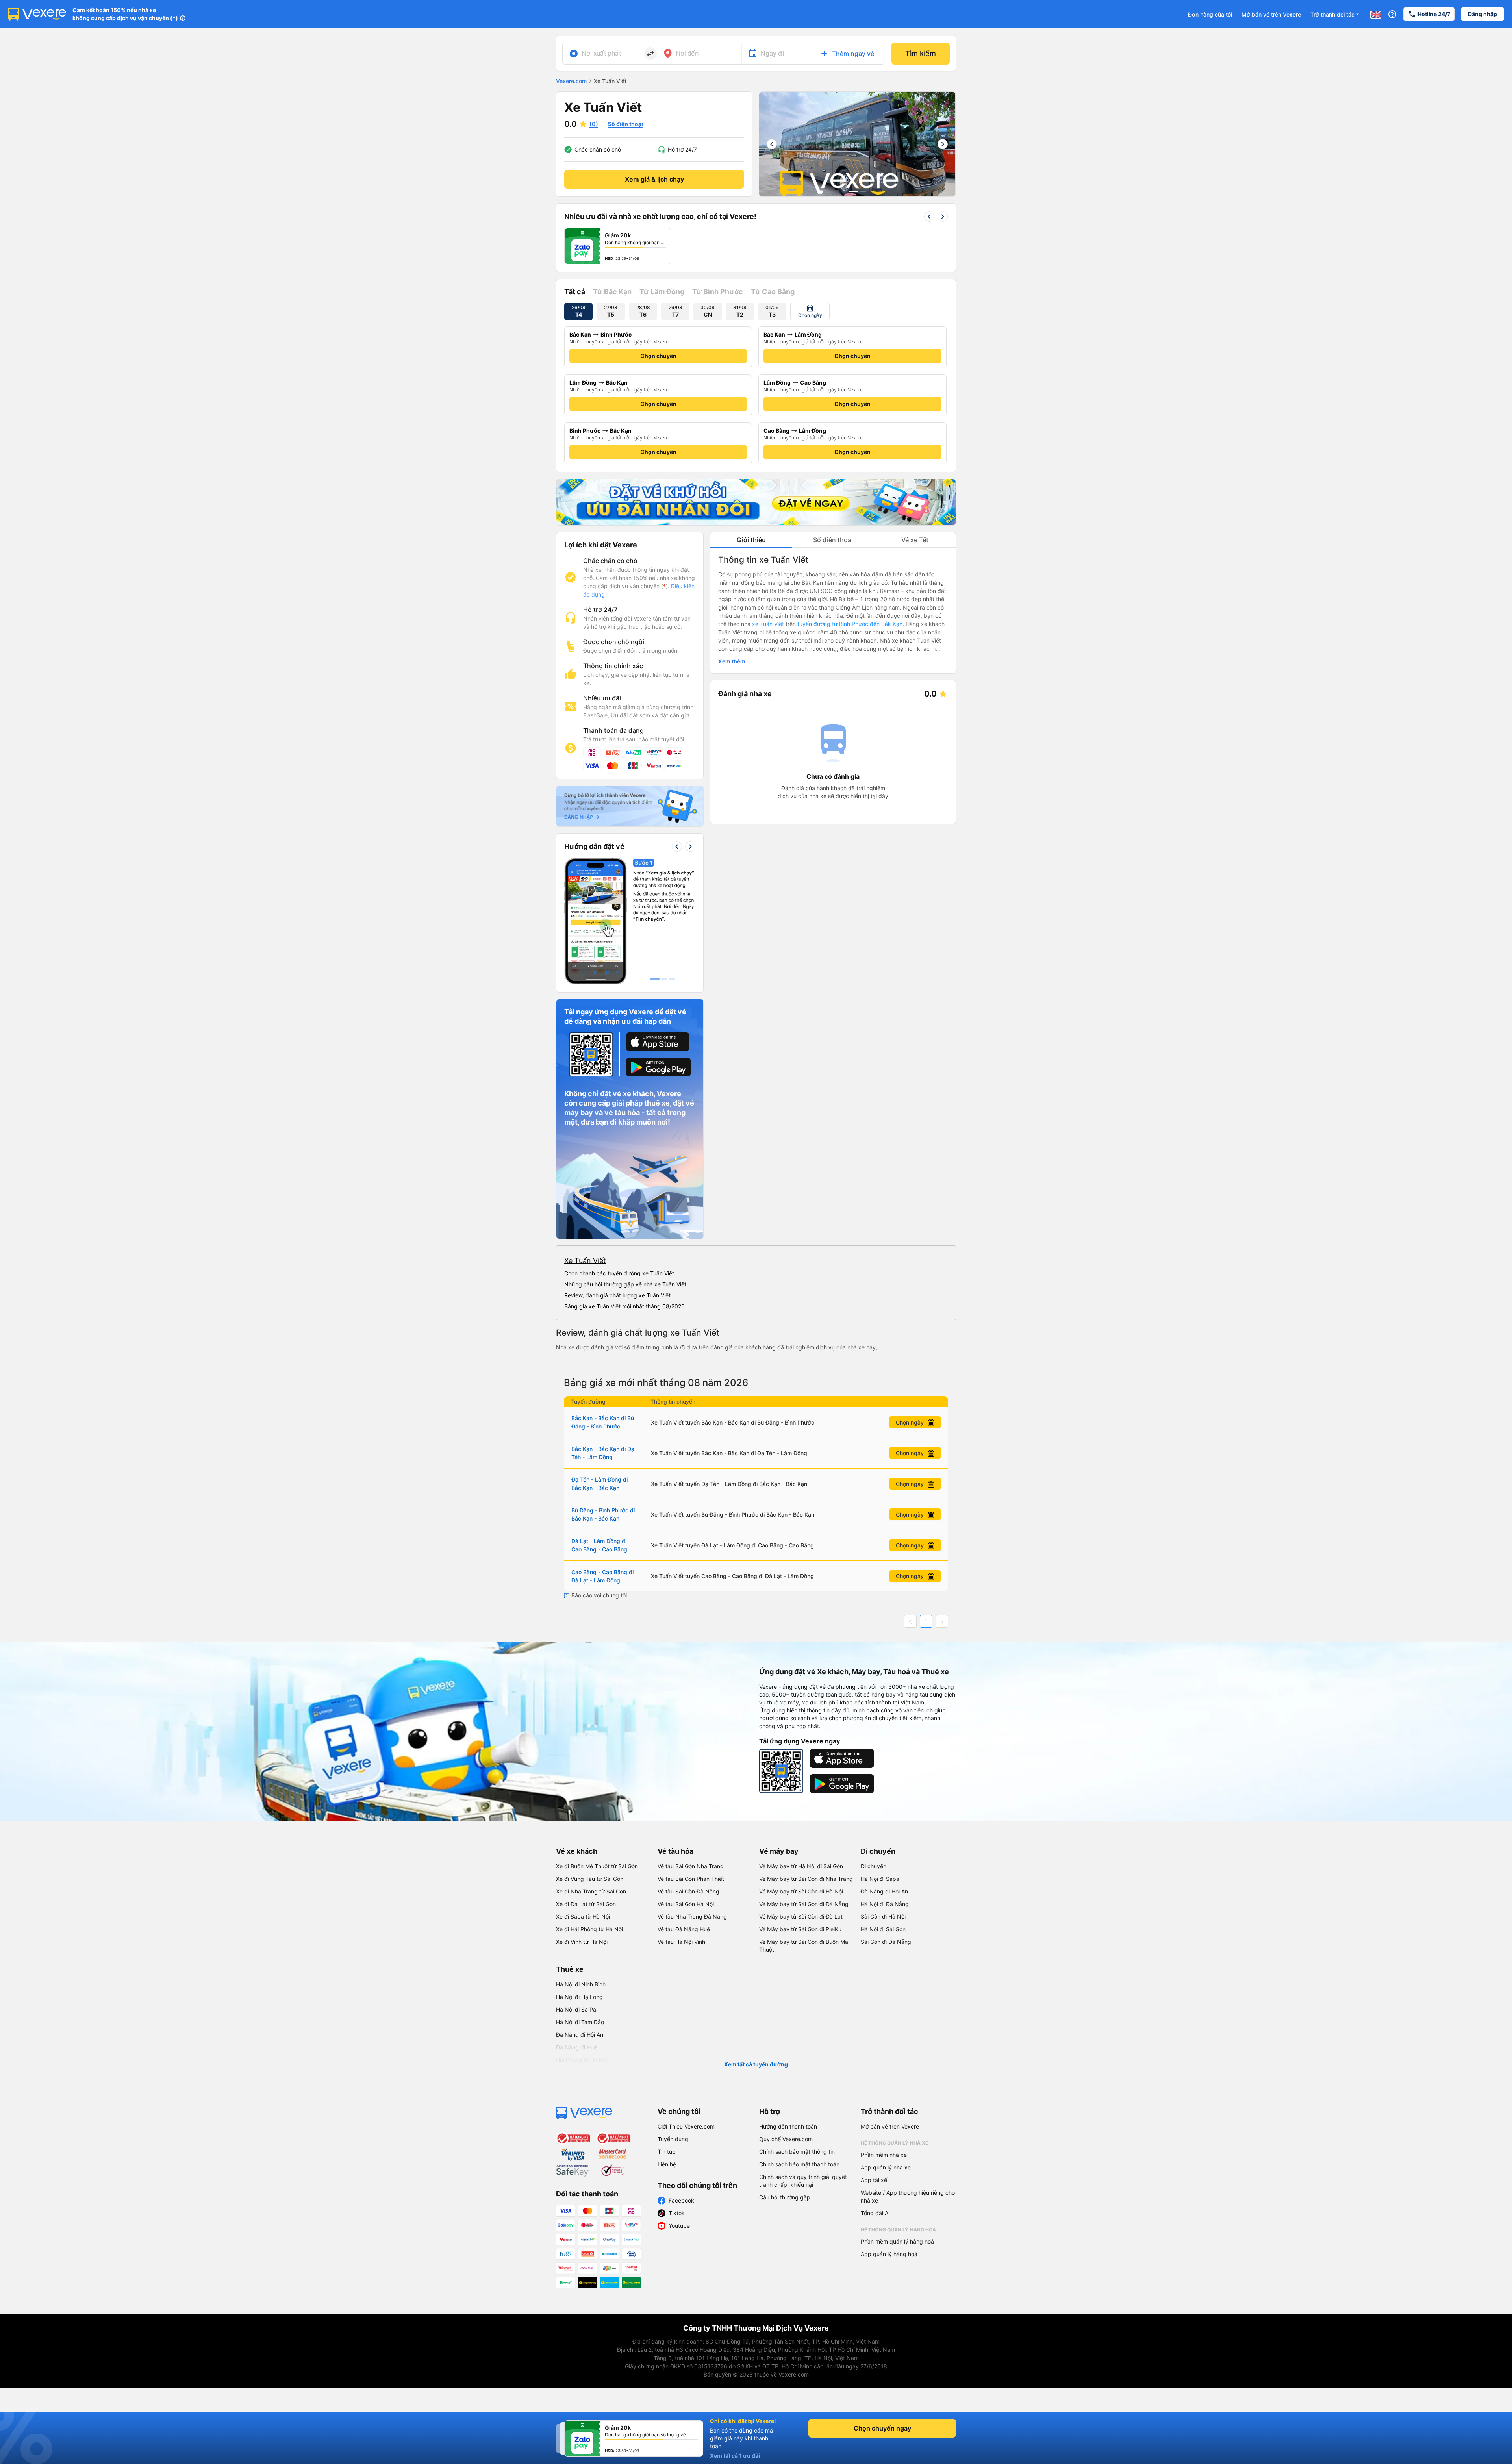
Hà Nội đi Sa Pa (576, 2009)
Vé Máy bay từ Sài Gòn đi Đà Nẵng (804, 1904)
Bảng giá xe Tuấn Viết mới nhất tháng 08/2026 (624, 1306)
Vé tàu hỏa (675, 1851)
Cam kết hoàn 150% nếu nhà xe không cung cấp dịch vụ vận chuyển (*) (125, 14)
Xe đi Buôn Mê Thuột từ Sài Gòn (597, 1866)
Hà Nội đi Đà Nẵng (885, 1904)
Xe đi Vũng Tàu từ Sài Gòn (590, 1879)
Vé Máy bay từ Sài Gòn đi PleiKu (800, 1929)
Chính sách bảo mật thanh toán (799, 2164)
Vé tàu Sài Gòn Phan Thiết (691, 1879)
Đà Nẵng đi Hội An (884, 1891)
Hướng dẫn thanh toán (788, 2126)
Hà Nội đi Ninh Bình (581, 1984)
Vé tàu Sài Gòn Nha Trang (691, 1866)
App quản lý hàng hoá (889, 2254)
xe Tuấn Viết (768, 624)
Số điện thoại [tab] (833, 540)
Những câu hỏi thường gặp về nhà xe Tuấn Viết (625, 1284)
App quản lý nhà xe (886, 2167)
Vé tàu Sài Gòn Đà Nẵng (688, 1891)
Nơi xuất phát (601, 53)
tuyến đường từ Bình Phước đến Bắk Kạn (850, 624)
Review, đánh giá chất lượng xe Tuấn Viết (617, 1295)
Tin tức (667, 2152)
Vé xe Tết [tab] (915, 540)
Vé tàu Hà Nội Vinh (681, 1942)
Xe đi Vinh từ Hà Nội (582, 1942)
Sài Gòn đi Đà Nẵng (886, 1942)
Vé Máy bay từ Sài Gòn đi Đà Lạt (801, 1917)
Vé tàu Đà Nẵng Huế (684, 1929)
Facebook (681, 2200)
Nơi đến (687, 53)
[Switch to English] (1376, 14)
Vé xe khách (577, 1851)
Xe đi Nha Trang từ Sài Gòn (591, 1891)
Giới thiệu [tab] (751, 540)
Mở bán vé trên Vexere (1271, 14)
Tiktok (677, 2213)
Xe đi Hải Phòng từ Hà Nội (589, 1929)
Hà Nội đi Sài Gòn (883, 1929)
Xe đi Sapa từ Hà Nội (583, 1917)
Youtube (679, 2226)
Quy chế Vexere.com (786, 2139)
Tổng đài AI (875, 2213)
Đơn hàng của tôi (1210, 14)
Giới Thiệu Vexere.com (686, 2126)
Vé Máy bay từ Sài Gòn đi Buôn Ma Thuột (804, 1946)
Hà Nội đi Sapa (880, 1879)
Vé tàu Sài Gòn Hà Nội (686, 1904)
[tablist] (833, 540)
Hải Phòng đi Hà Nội (582, 2060)
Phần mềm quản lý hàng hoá (897, 2241)
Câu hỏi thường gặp (785, 2197)
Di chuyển (878, 1851)
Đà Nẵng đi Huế (576, 2047)
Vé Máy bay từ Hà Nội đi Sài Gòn (801, 1866)
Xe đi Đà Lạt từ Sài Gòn (586, 1904)
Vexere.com (571, 81)
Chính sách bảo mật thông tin (797, 2152)
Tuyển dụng (673, 2139)
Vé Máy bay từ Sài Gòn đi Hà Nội (801, 1891)
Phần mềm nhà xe (884, 2155)
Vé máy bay (779, 1851)
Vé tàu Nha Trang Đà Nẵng (692, 1917)
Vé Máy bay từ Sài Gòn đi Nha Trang (806, 1879)
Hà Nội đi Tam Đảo (580, 2022)
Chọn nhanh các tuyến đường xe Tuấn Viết (619, 1273)
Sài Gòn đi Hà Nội (883, 1917)
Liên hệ (667, 2164)
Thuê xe (570, 1969)
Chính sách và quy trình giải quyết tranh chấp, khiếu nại (803, 2181)
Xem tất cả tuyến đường (756, 2064)
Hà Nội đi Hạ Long (579, 1997)
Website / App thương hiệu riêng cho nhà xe (908, 2196)
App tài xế (874, 2180)
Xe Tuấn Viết (585, 1261)
